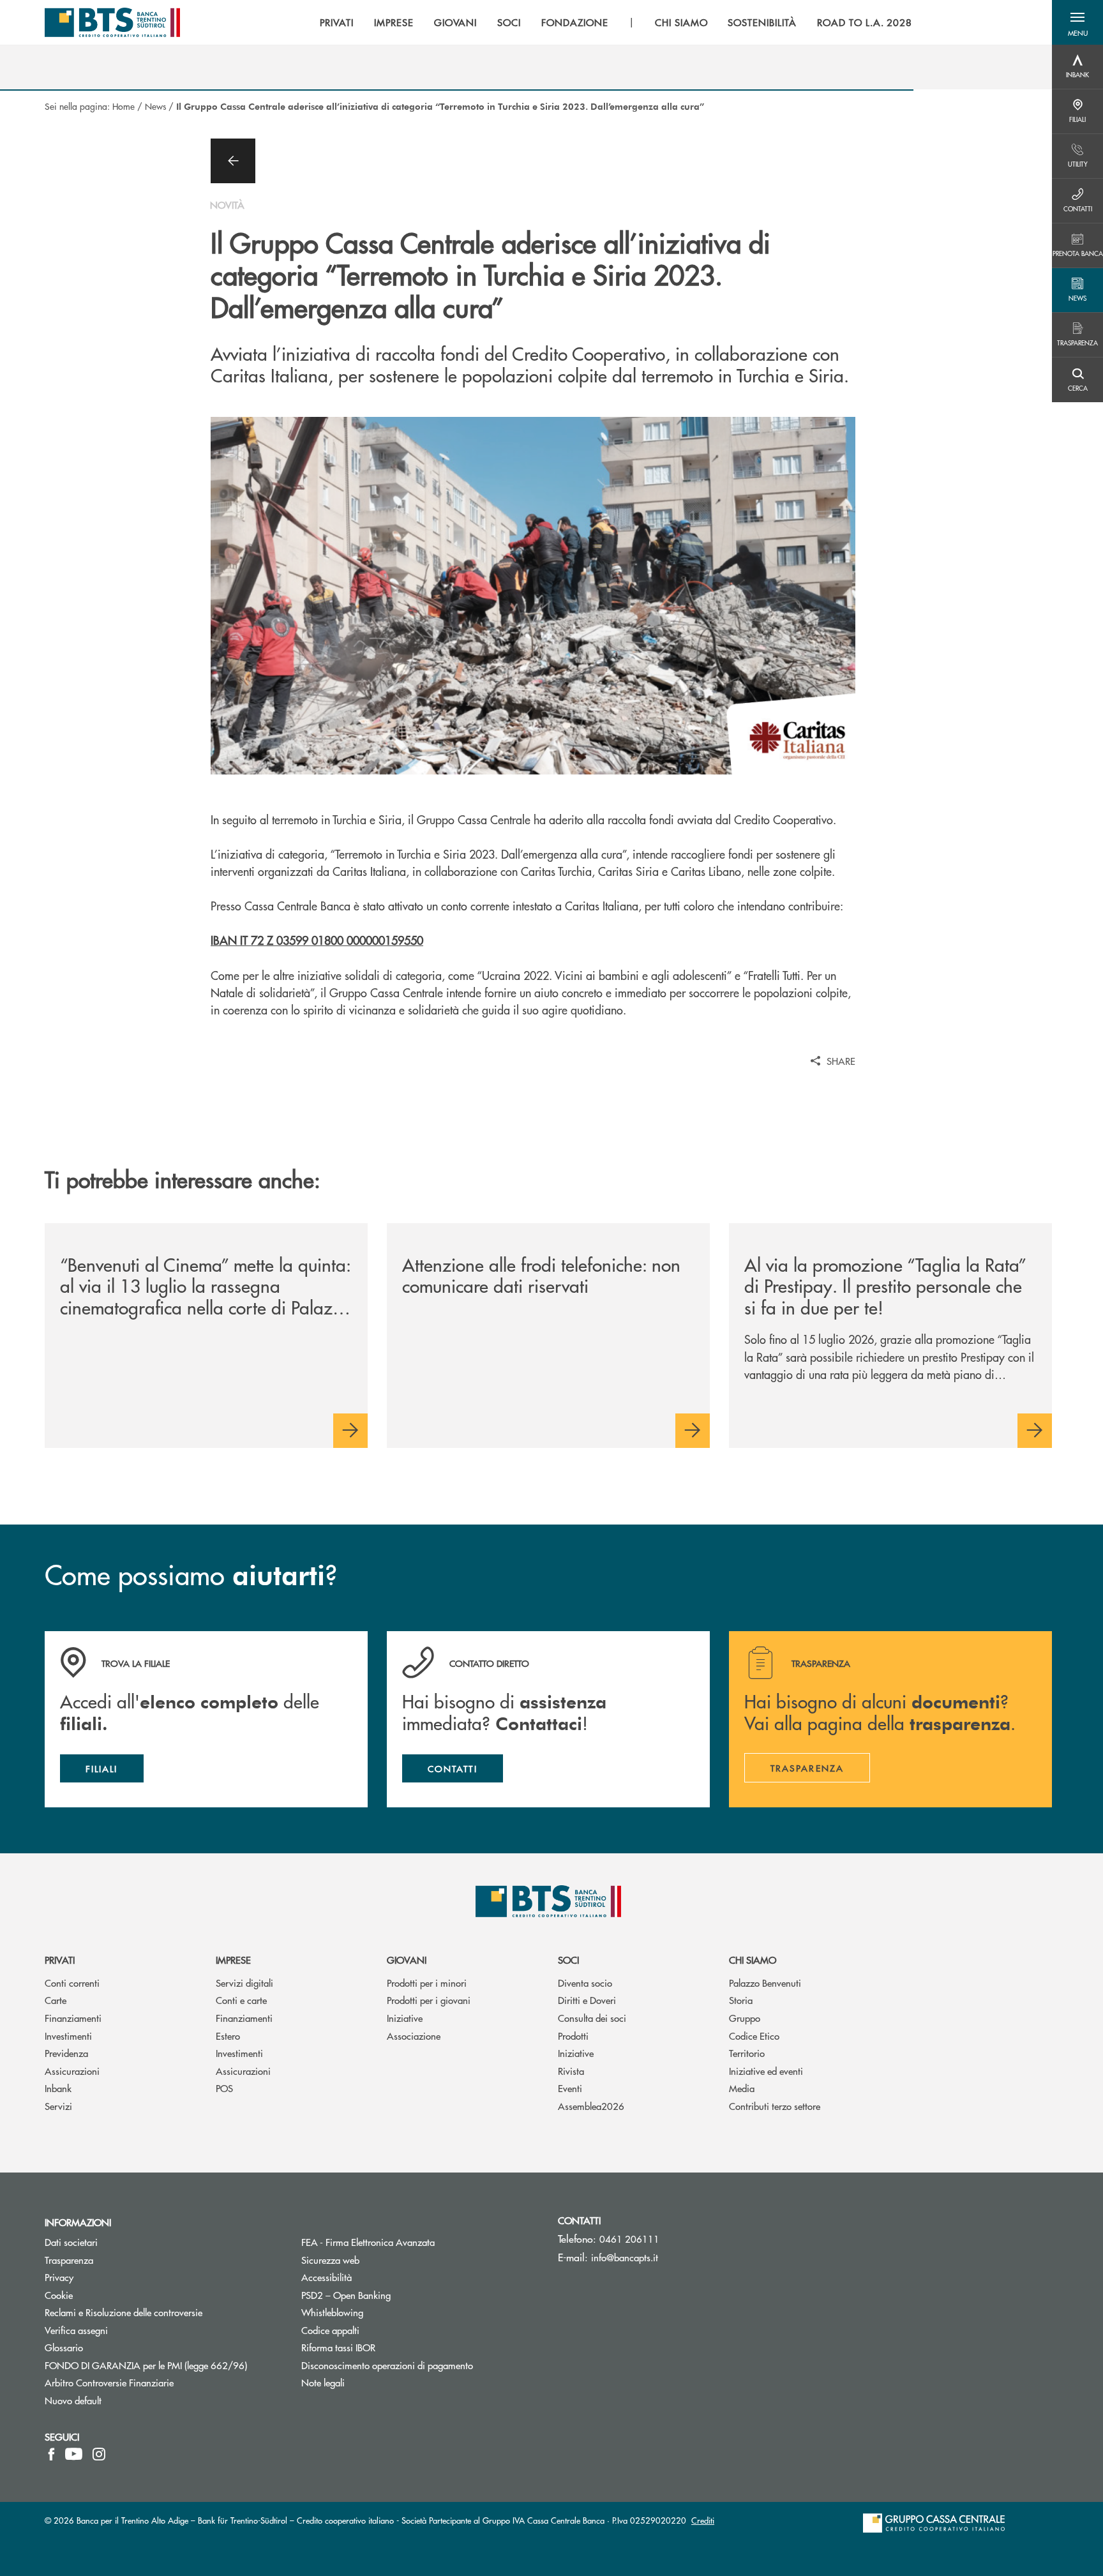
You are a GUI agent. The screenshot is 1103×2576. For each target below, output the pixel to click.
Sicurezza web (330, 2260)
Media (742, 2088)
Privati (60, 1960)
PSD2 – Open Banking (394, 2295)
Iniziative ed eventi (766, 2071)
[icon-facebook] (51, 2454)
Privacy (107, 2277)
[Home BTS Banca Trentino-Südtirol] (112, 22)
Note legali (323, 2382)
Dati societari (71, 2242)
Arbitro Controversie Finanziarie (157, 2382)
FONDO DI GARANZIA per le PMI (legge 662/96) (163, 2365)
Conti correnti (72, 1983)
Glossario (112, 2347)
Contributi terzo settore (775, 2106)
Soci (568, 1960)
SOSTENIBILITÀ (762, 22)
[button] (1077, 22)
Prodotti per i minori (427, 1983)
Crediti (703, 2520)
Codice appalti (330, 2330)
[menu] (616, 22)
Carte (56, 2000)
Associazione (414, 2036)
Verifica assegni (76, 2330)
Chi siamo (753, 1960)
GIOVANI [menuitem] (456, 22)
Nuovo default (73, 2400)
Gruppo (745, 2018)
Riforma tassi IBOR (386, 2347)
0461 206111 (629, 2239)
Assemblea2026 (591, 2106)
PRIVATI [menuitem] (337, 22)
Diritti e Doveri (587, 2000)
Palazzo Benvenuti (765, 1983)
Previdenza (66, 2053)
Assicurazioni (72, 2071)
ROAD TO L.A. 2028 (865, 22)
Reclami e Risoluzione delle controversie (124, 2312)
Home (124, 106)
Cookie (59, 2295)
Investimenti (68, 2036)
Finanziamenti (73, 2018)
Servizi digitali (244, 1983)
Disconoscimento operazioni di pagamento (420, 2365)
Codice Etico (754, 2036)
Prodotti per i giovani (429, 2000)
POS (224, 2088)
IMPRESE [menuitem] (394, 22)
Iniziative (405, 2018)
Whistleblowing (332, 2312)
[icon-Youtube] (74, 2454)
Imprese (233, 1960)
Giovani (407, 1960)
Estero (228, 2036)
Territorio (747, 2053)
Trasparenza (69, 2260)
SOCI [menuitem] (509, 22)
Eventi (570, 2088)
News (155, 106)
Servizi (58, 2106)
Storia (741, 2000)
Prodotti (573, 2036)
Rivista (571, 2071)
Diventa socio (585, 1983)
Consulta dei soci (592, 2018)
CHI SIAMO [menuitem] (681, 22)
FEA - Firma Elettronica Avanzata (416, 2242)
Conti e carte (241, 2000)
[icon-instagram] (99, 2454)
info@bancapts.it (625, 2257)
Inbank (58, 2088)
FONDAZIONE (575, 22)
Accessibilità (326, 2277)
